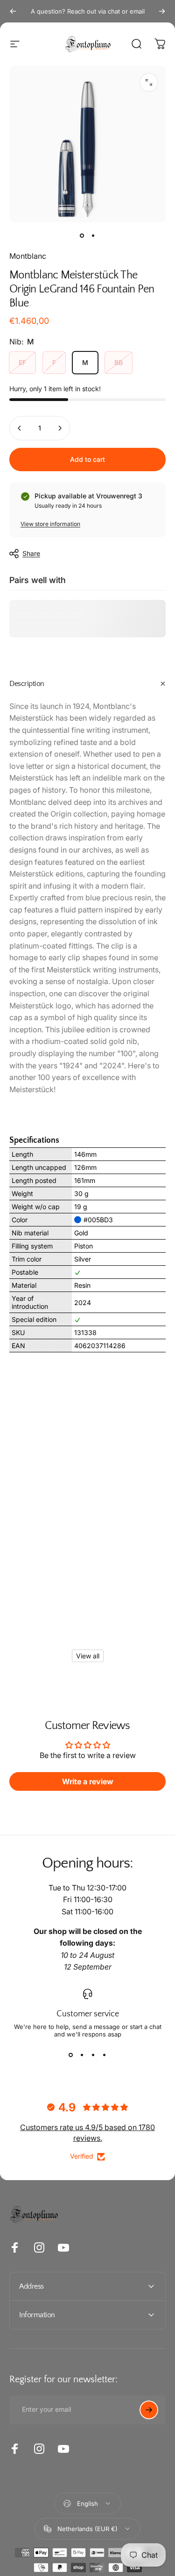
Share (31, 553)
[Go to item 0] (82, 235)
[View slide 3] (93, 2055)
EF (22, 362)
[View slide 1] (71, 2055)
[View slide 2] (82, 2055)
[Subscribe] (149, 2410)
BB (119, 362)
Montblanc (28, 256)
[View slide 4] (105, 2055)
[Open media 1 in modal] (149, 82)
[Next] (162, 11)
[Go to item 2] (93, 235)
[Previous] (13, 11)
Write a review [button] (88, 1781)
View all (88, 1656)
